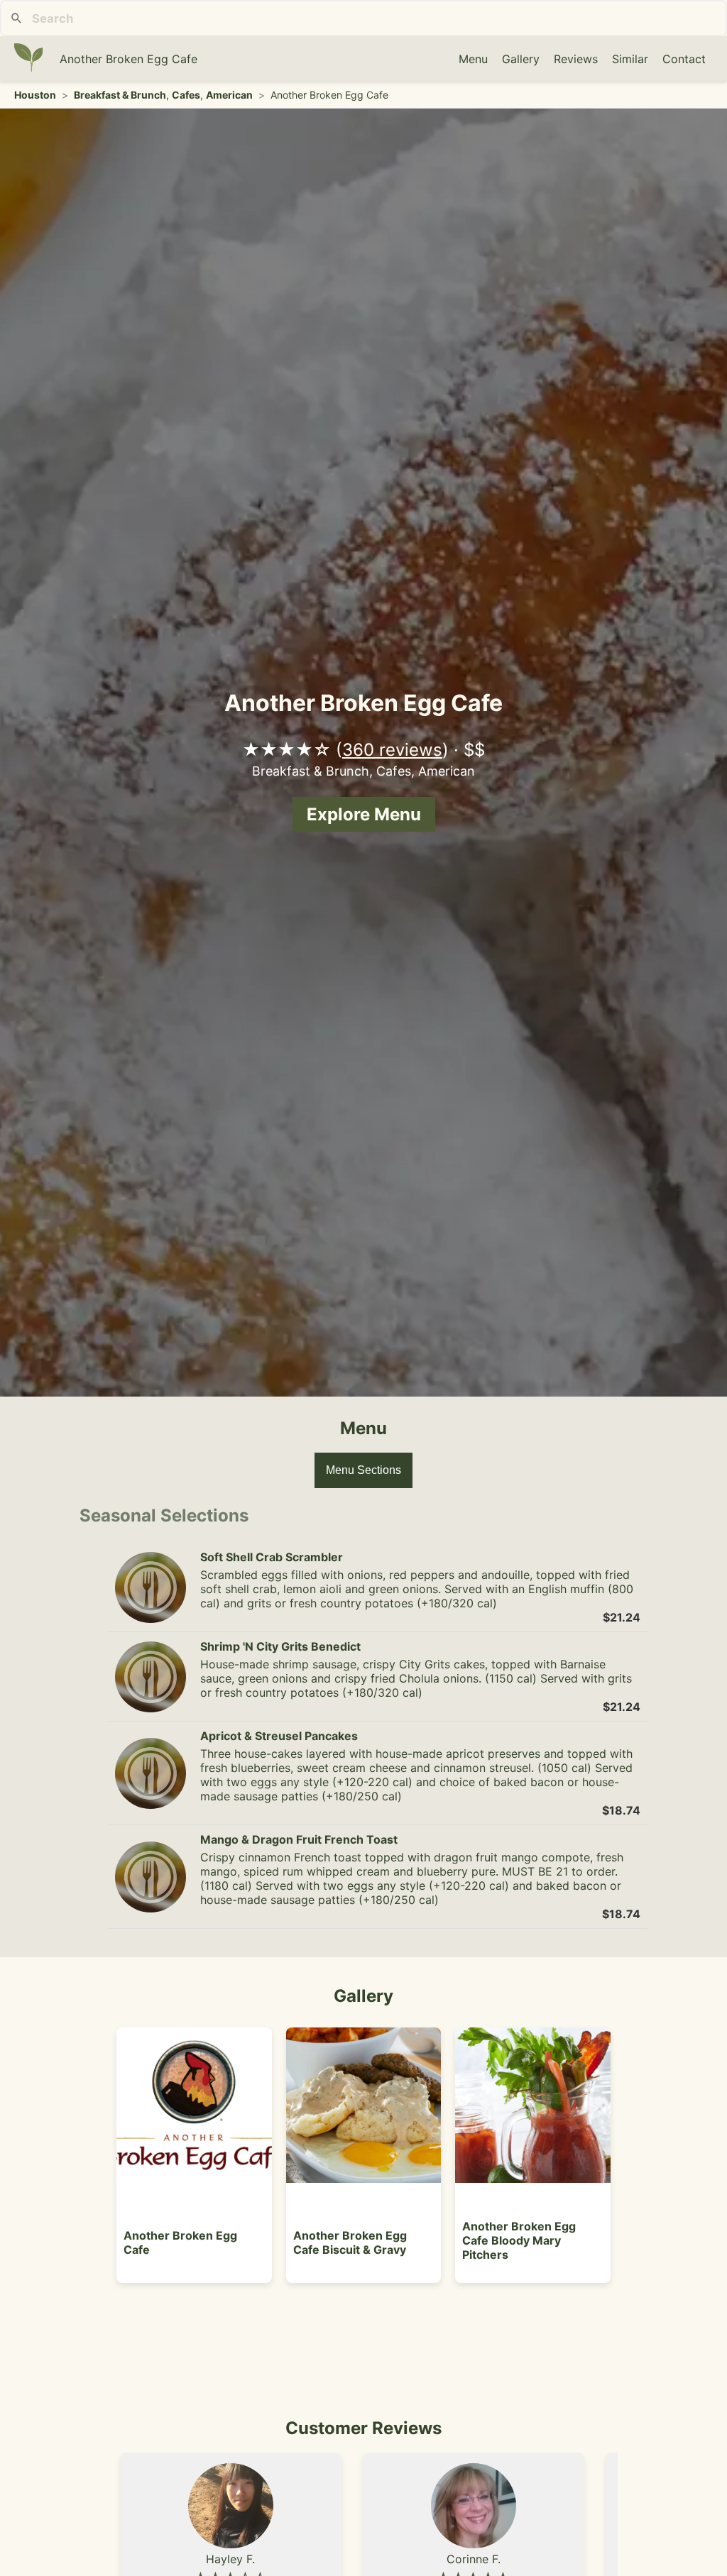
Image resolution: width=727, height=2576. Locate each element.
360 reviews (392, 750)
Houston (35, 95)
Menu (473, 59)
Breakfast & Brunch (120, 95)
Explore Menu (364, 814)
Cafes (186, 95)
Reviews (576, 59)
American (229, 95)
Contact (684, 59)
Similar (630, 59)
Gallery (521, 59)
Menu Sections (363, 1470)
